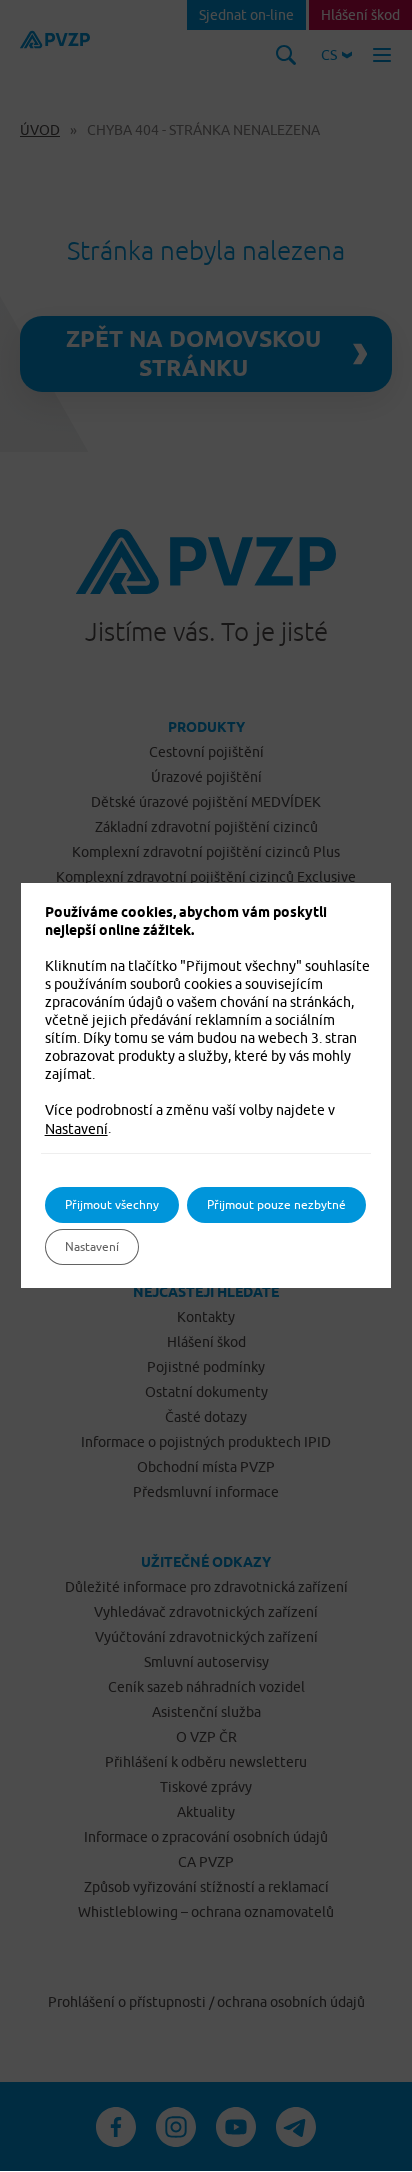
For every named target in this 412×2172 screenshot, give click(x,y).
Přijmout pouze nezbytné (276, 1204)
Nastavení (76, 1129)
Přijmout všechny (112, 1204)
